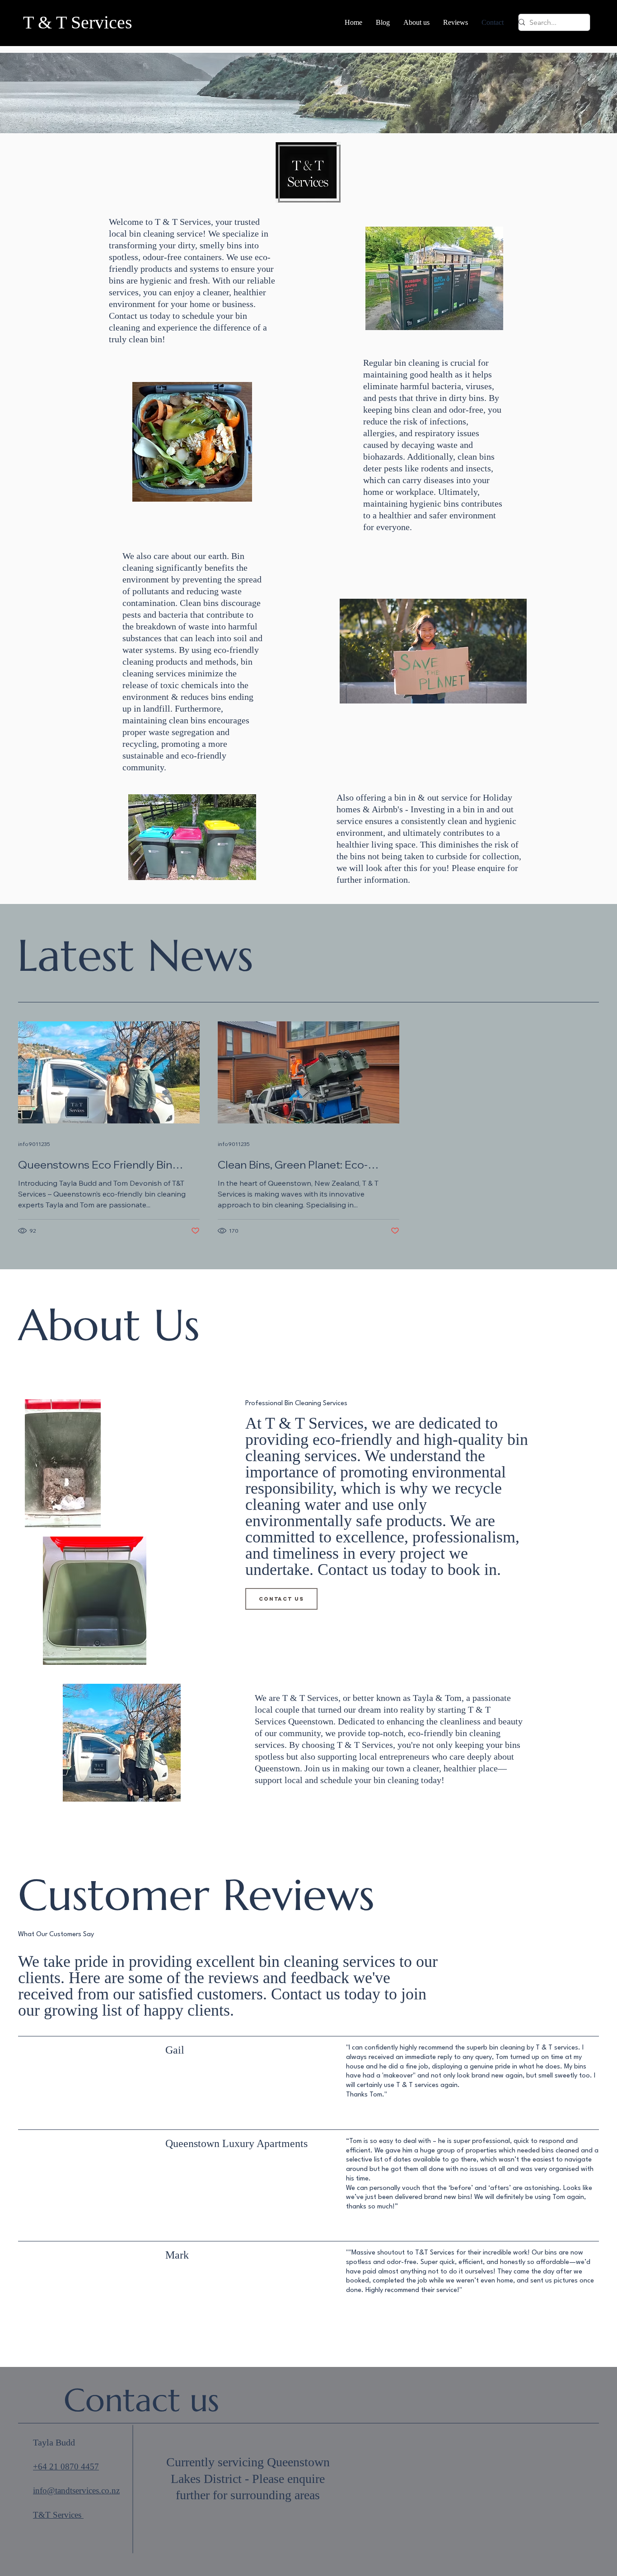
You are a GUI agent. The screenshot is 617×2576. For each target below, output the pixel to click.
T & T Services (80, 22)
